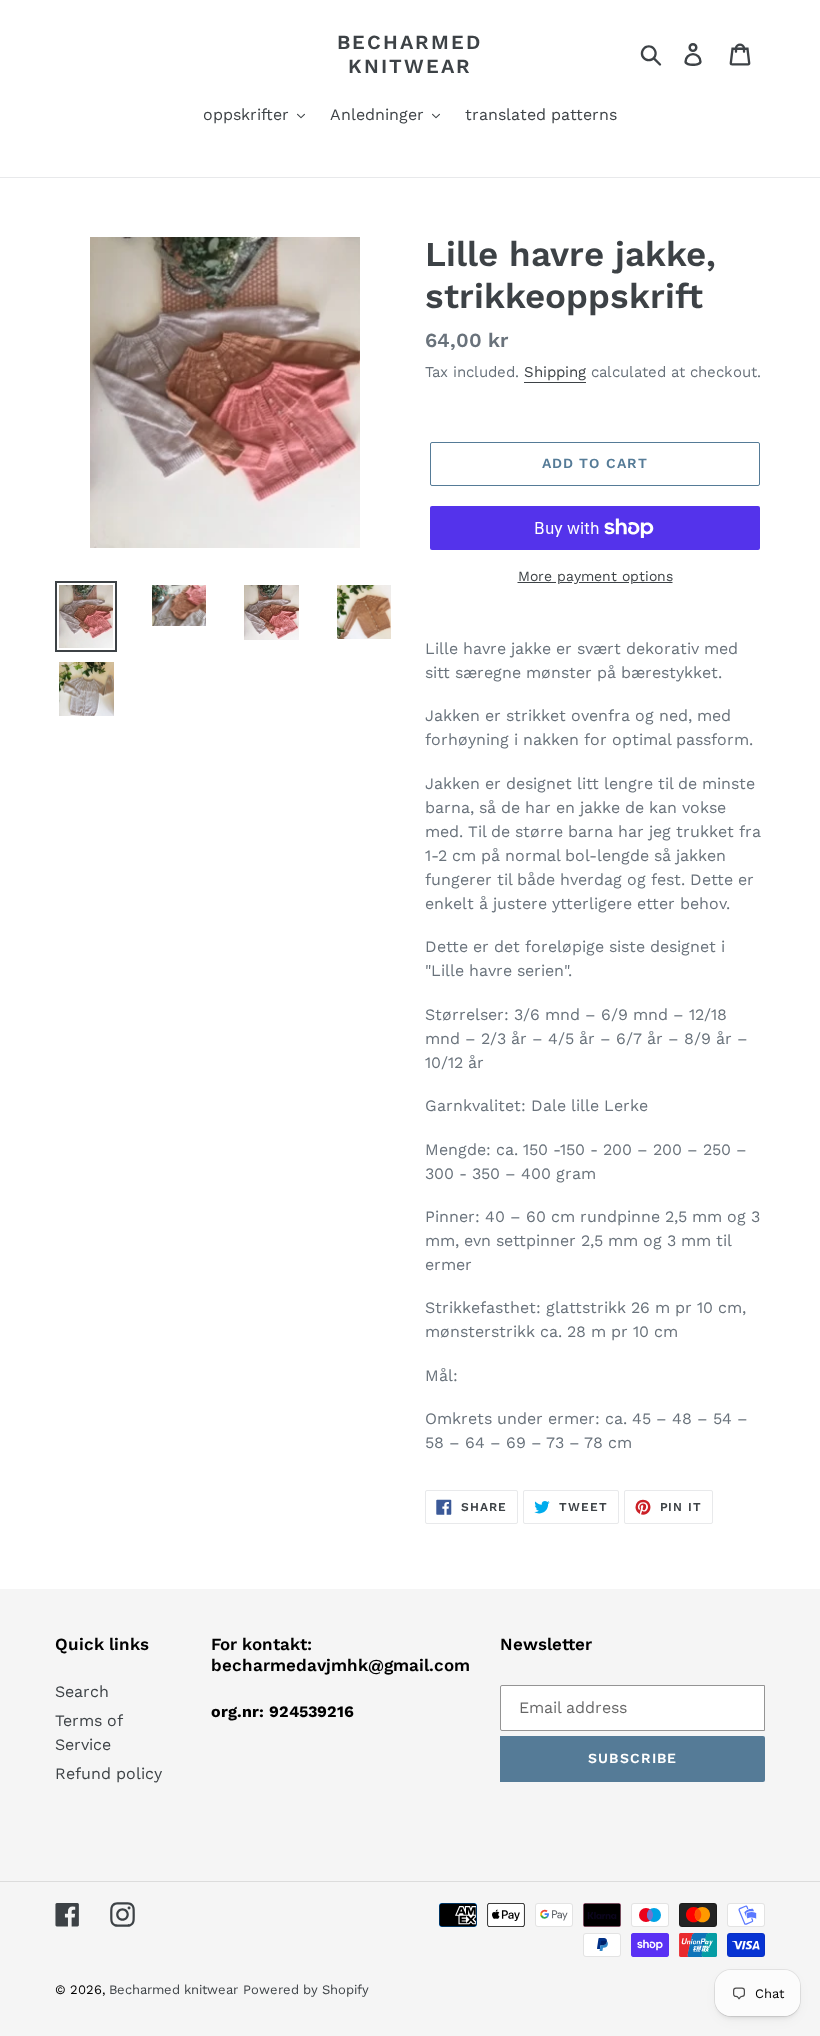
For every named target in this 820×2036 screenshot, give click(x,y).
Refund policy (108, 1773)
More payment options (595, 576)
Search (82, 1691)
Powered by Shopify (306, 1989)
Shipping (555, 372)
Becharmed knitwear (409, 54)
